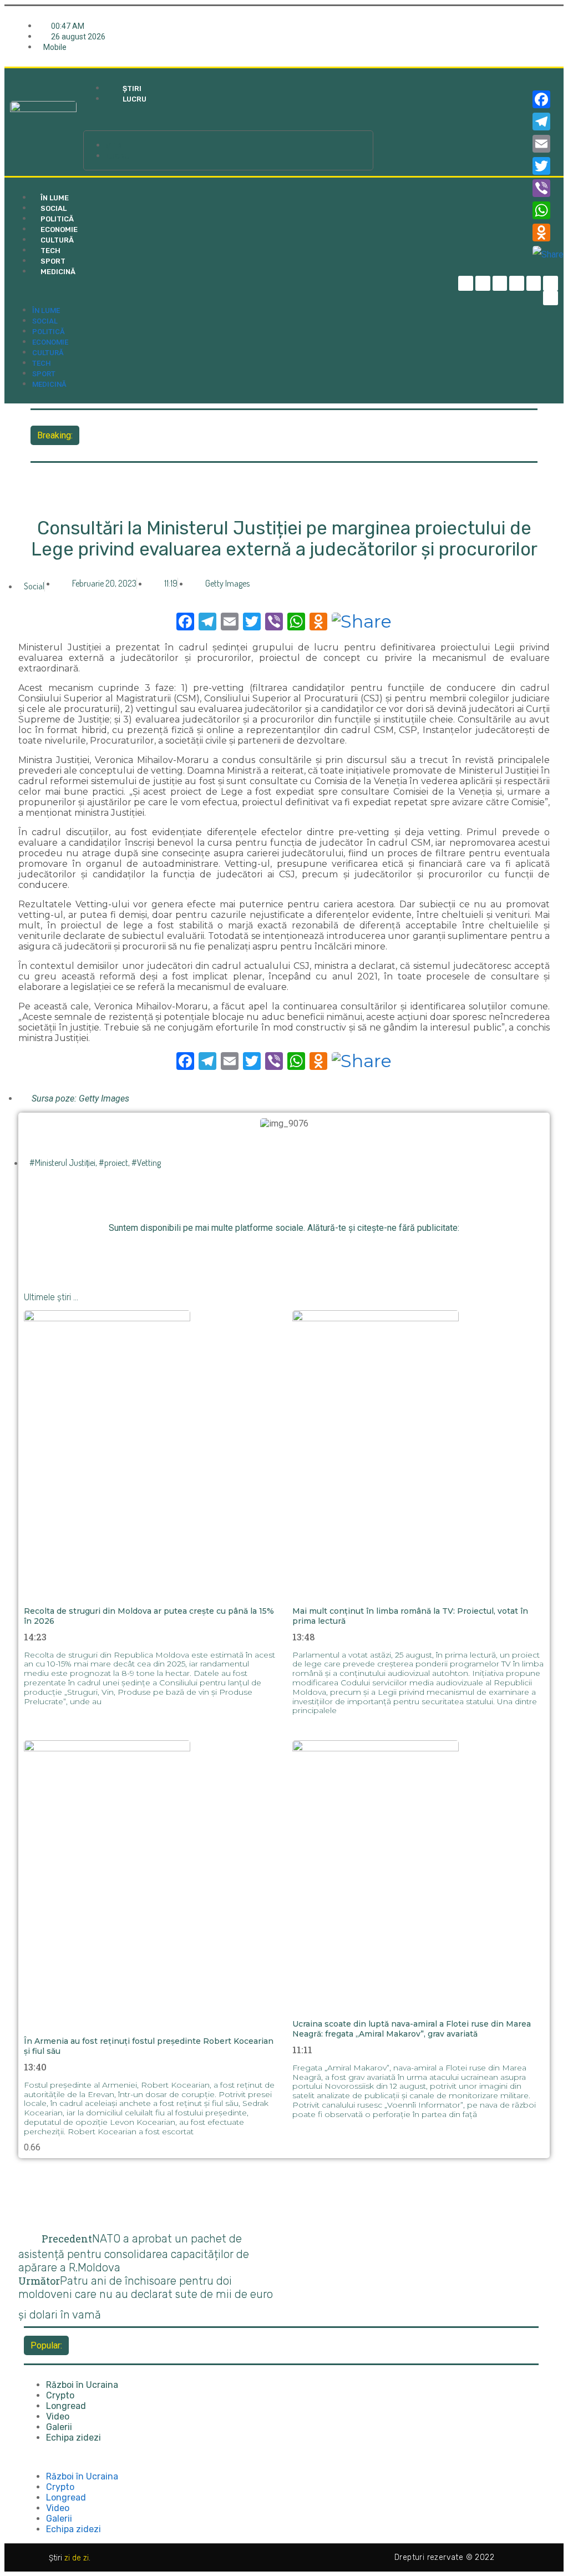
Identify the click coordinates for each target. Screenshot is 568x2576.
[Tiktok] (534, 283)
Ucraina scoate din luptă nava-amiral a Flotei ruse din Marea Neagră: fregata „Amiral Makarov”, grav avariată (412, 2029)
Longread (66, 2406)
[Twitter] (500, 283)
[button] (229, 118)
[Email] (548, 144)
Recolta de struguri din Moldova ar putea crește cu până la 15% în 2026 (223, 427)
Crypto (60, 2395)
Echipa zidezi (73, 2438)
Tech (50, 251)
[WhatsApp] (548, 210)
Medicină (58, 272)
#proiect (113, 1163)
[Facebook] (548, 99)
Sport (53, 261)
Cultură (57, 240)
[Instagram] (517, 283)
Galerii (59, 2427)
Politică (57, 219)
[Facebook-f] (466, 283)
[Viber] (548, 188)
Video (58, 2416)
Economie (59, 229)
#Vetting (146, 1163)
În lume (55, 198)
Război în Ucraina (82, 2385)
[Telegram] (483, 283)
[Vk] (346, 1253)
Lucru (135, 99)
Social (54, 208)
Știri (132, 89)
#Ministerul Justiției (62, 1163)
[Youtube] (551, 283)
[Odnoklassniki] (551, 298)
